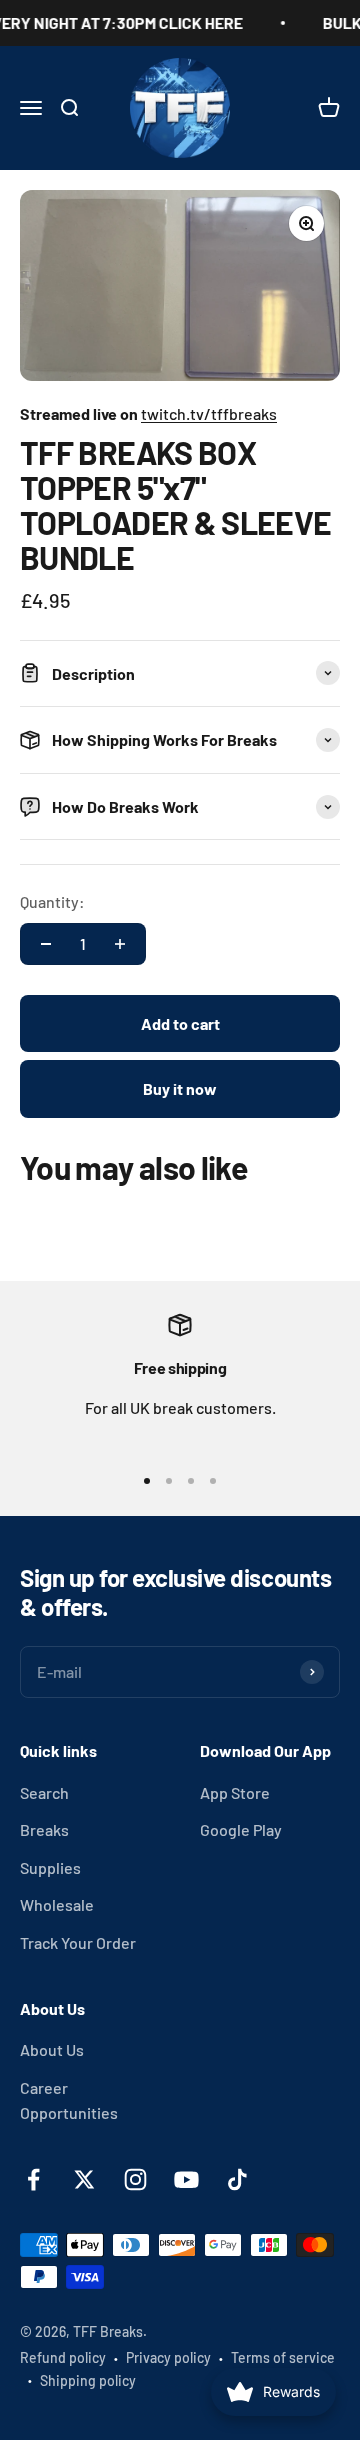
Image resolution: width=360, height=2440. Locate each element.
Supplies (50, 1867)
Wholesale (57, 1904)
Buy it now (180, 1088)
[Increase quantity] (120, 944)
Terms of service (283, 2357)
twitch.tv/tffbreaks (209, 413)
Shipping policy (88, 2380)
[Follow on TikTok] (237, 2179)
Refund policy (63, 2357)
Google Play (241, 1829)
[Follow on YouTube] (186, 2179)
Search (44, 1792)
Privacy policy (168, 2357)
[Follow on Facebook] (33, 2179)
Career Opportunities (69, 2100)
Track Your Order (78, 1942)
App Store (235, 1792)
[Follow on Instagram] (135, 2179)
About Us (52, 2049)
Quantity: (52, 901)
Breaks (44, 1829)
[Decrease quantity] (46, 944)
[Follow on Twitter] (84, 2179)
